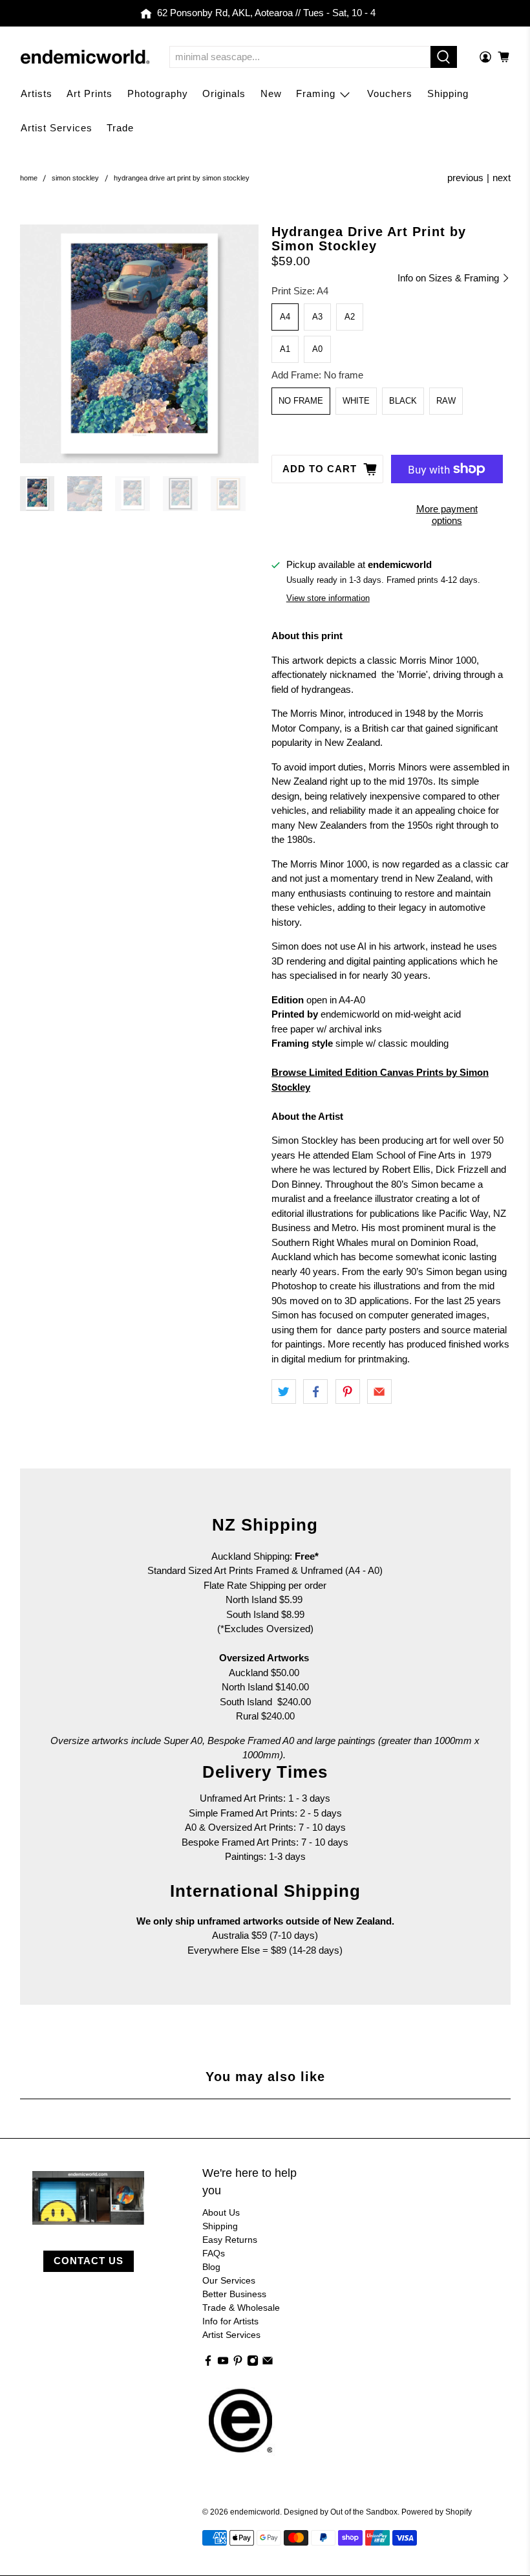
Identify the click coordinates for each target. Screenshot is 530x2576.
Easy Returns (230, 2240)
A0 (317, 349)
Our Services (229, 2280)
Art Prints (90, 93)
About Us (221, 2212)
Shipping (448, 93)
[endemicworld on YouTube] (223, 2363)
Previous (465, 178)
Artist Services (57, 128)
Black (403, 401)
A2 (350, 317)
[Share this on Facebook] (315, 1392)
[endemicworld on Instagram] (253, 2363)
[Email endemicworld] (268, 2363)
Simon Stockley (75, 178)
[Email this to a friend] (379, 1392)
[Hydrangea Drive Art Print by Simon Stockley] (140, 344)
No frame (301, 401)
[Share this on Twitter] (284, 1392)
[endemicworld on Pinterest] (238, 2363)
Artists (37, 93)
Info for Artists (230, 2321)
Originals (224, 93)
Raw (446, 401)
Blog (211, 2267)
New (271, 93)
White (356, 401)
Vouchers (390, 93)
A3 (317, 317)
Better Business (234, 2294)
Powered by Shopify (437, 2512)
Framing (316, 93)
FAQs (214, 2253)
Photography (158, 93)
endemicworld (255, 2512)
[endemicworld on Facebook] (208, 2363)
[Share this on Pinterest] (348, 1392)
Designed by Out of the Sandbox (341, 2512)
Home (29, 178)
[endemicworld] (85, 57)
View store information (328, 598)
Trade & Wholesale (241, 2308)
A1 (285, 349)
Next (502, 178)
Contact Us (89, 2261)
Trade (120, 128)
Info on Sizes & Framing (450, 278)
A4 (285, 317)
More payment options (447, 515)
